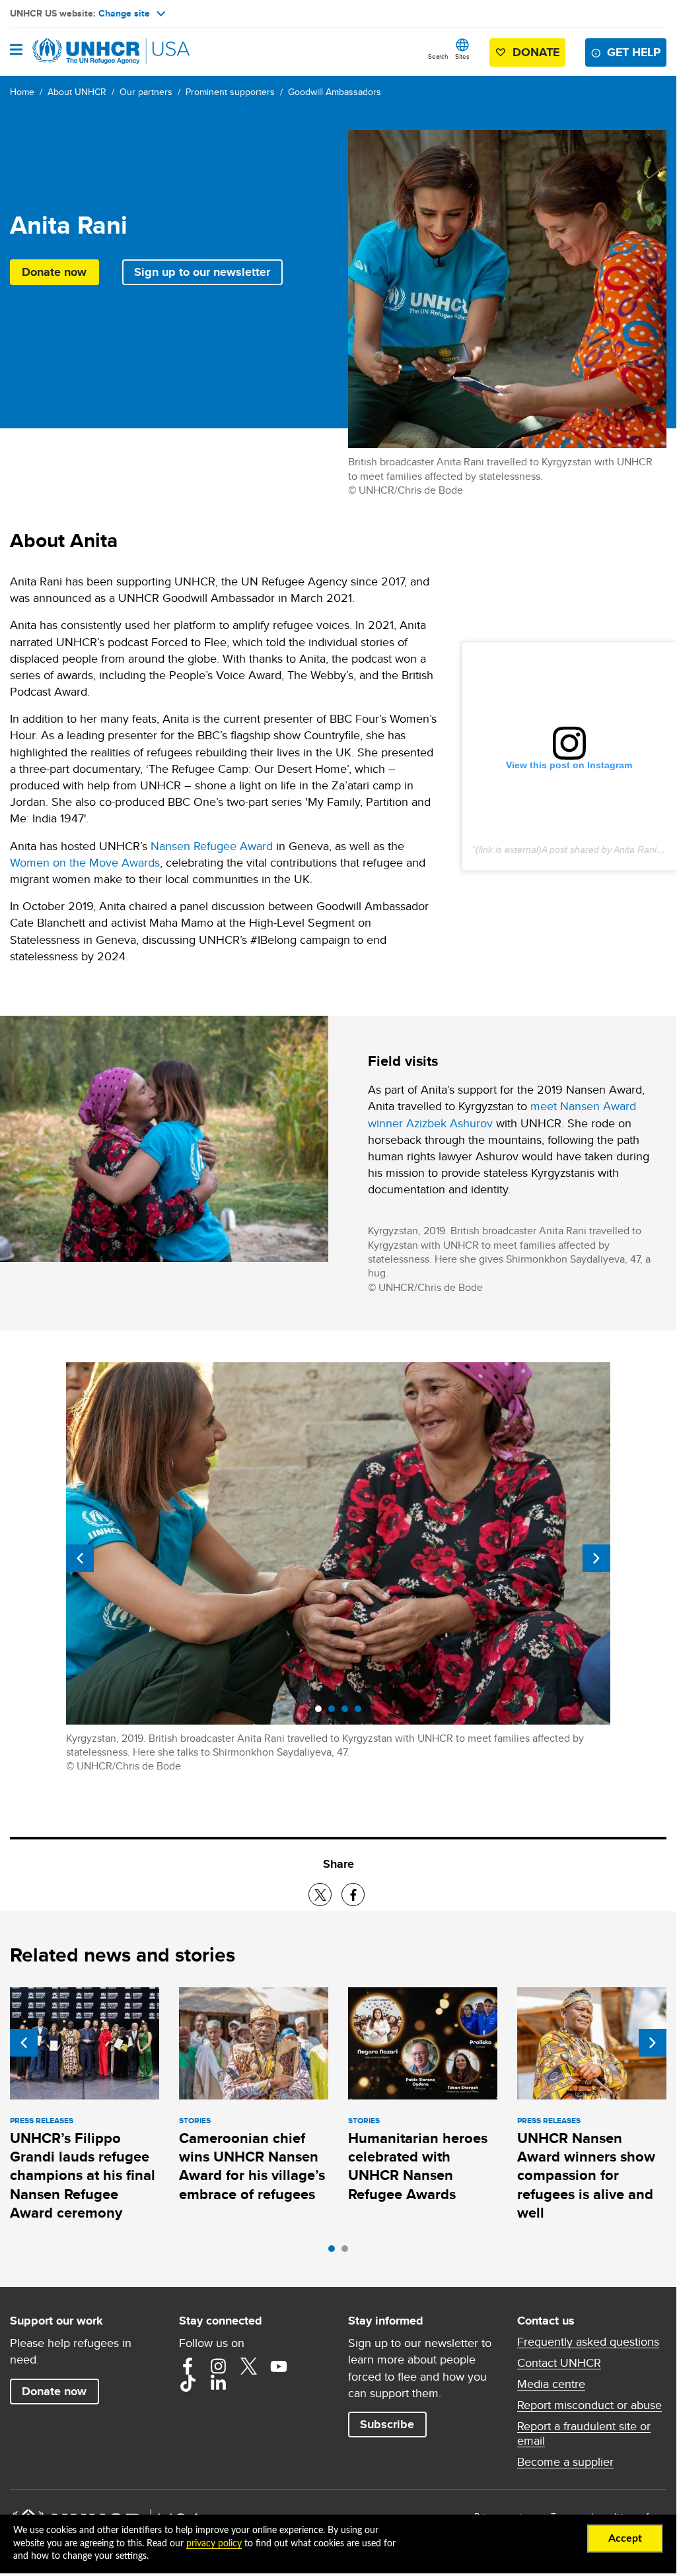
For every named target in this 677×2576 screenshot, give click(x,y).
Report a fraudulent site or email (584, 2433)
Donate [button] (536, 52)
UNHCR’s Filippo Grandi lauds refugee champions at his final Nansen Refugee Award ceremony (83, 2175)
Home (22, 92)
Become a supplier (565, 2462)
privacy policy (214, 2544)
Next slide (596, 1558)
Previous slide (80, 1558)
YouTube (279, 2366)
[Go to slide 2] (348, 2252)
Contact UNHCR (559, 2363)
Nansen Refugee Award (212, 846)
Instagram (218, 2366)
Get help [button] (634, 52)
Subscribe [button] (387, 2424)
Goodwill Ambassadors (335, 92)
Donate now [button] (54, 272)
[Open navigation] (16, 51)
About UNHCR (77, 92)
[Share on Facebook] (353, 1895)
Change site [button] (124, 13)
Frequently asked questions (588, 2342)
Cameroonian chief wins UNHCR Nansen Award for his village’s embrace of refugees (252, 2166)
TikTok (188, 2383)
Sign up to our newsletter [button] (202, 272)
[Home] (77, 51)
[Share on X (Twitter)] (320, 1895)
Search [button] (438, 56)
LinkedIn (218, 2383)
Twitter (248, 2366)
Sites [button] (462, 56)
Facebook (188, 2366)
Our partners (146, 92)
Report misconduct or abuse (589, 2405)
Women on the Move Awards (85, 862)
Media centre (551, 2384)
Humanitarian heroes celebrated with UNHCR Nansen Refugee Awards (418, 2166)
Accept (625, 2538)
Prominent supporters (230, 92)
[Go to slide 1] (335, 2252)
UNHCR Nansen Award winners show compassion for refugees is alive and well (586, 2175)
